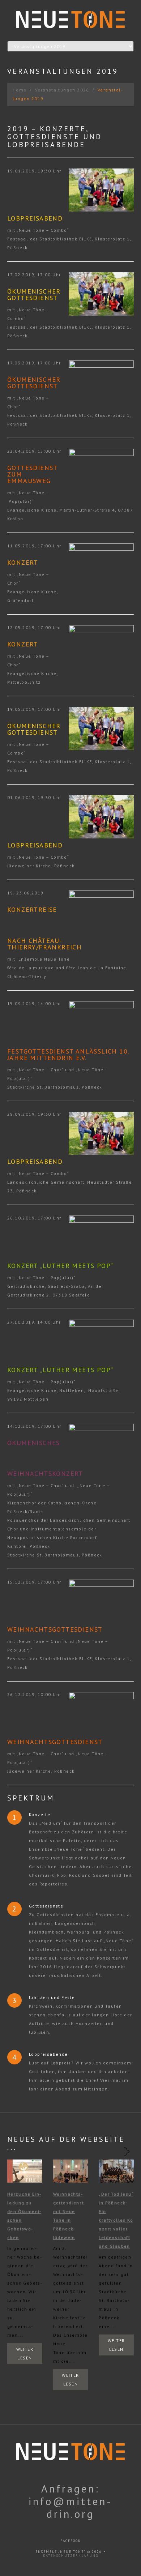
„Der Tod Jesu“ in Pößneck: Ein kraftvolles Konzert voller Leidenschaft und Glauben (116, 2220)
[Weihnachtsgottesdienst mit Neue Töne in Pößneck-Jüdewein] (71, 2171)
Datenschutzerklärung (71, 2556)
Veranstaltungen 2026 (62, 90)
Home (20, 90)
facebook (71, 2541)
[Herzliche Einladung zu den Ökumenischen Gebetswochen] (25, 2171)
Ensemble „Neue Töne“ (61, 2552)
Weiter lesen (25, 2353)
